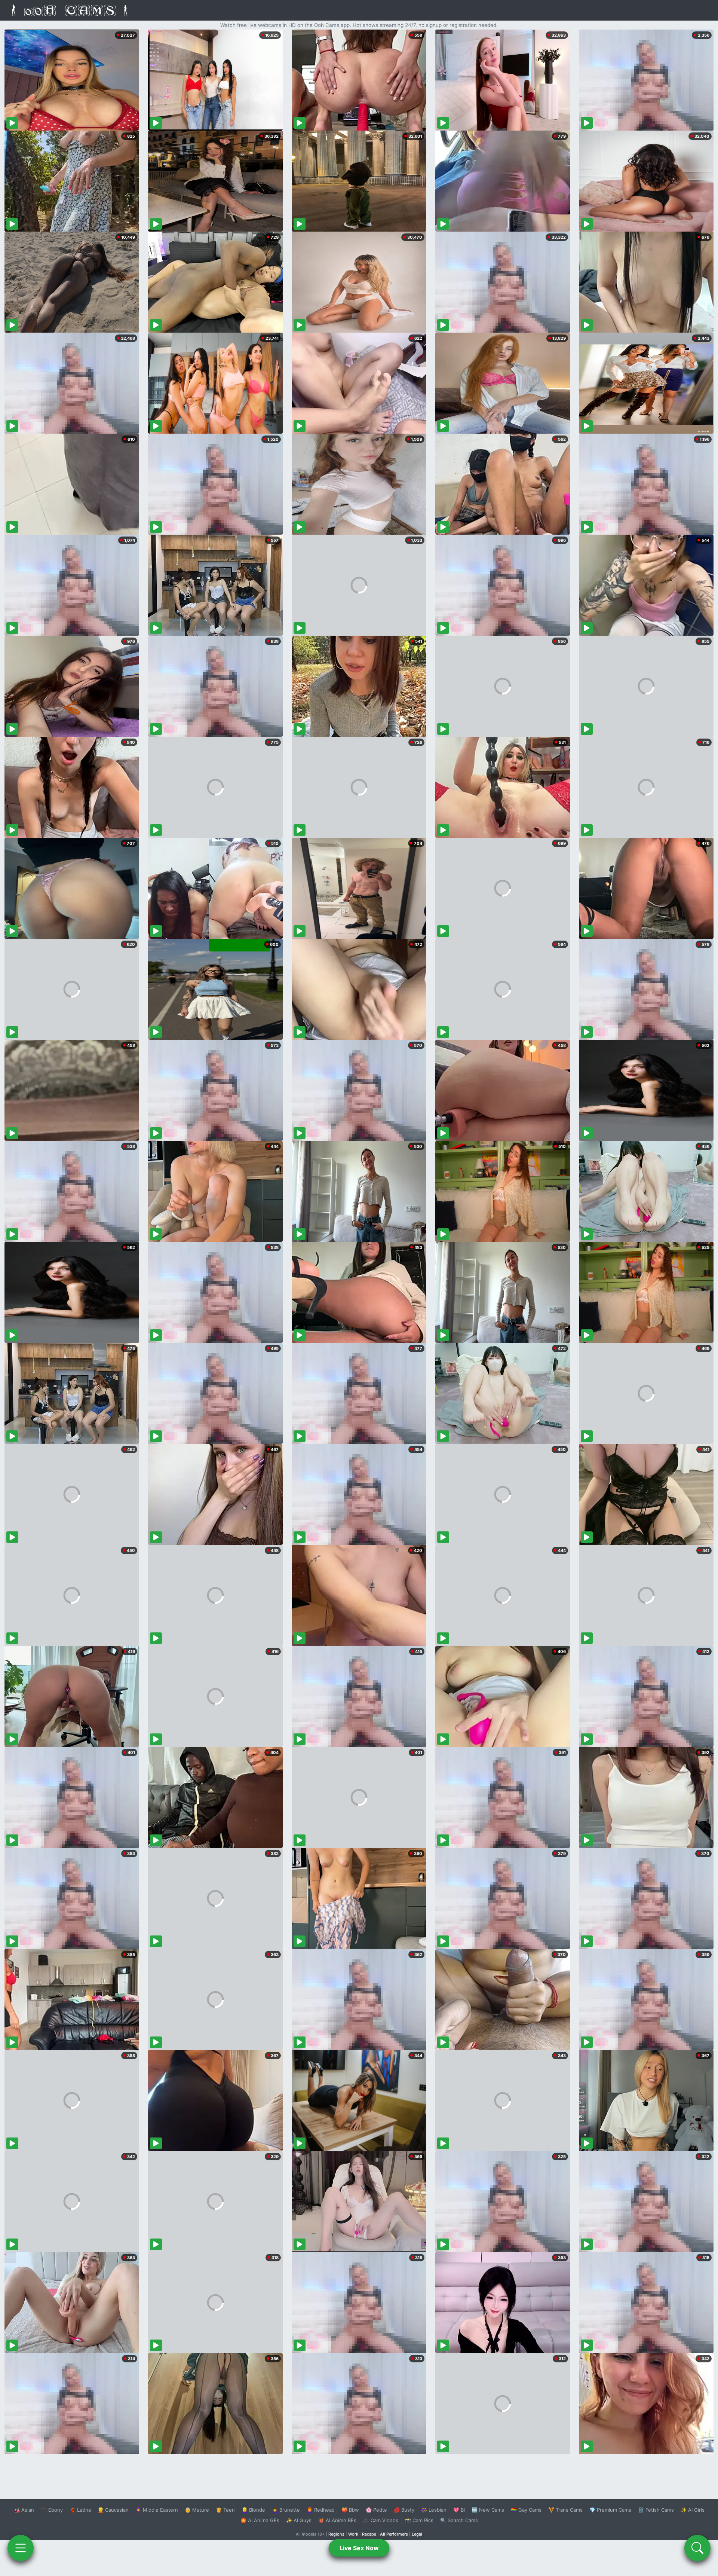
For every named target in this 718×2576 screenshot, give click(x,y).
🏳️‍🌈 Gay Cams (526, 2510)
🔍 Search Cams (459, 2520)
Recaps (369, 2534)
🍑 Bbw (350, 2510)
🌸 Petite (376, 2510)
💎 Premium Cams (610, 2510)
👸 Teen (225, 2510)
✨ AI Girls (693, 2510)
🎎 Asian (24, 2510)
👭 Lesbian (434, 2510)
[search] (697, 2548)
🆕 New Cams (488, 2510)
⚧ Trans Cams (565, 2510)
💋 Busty (404, 2510)
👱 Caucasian (113, 2510)
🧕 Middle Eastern (157, 2510)
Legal (417, 2534)
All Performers (394, 2534)
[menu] (21, 2548)
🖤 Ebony (52, 2510)
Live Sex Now (359, 2548)
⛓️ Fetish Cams (656, 2510)
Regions (336, 2534)
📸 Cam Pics (419, 2520)
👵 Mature (197, 2510)
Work (353, 2534)
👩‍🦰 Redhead (321, 2510)
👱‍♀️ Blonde (253, 2510)
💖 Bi (459, 2510)
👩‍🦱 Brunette (286, 2510)
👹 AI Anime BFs (337, 2520)
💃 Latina (80, 2510)
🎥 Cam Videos (381, 2520)
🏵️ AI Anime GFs (260, 2520)
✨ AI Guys (299, 2520)
